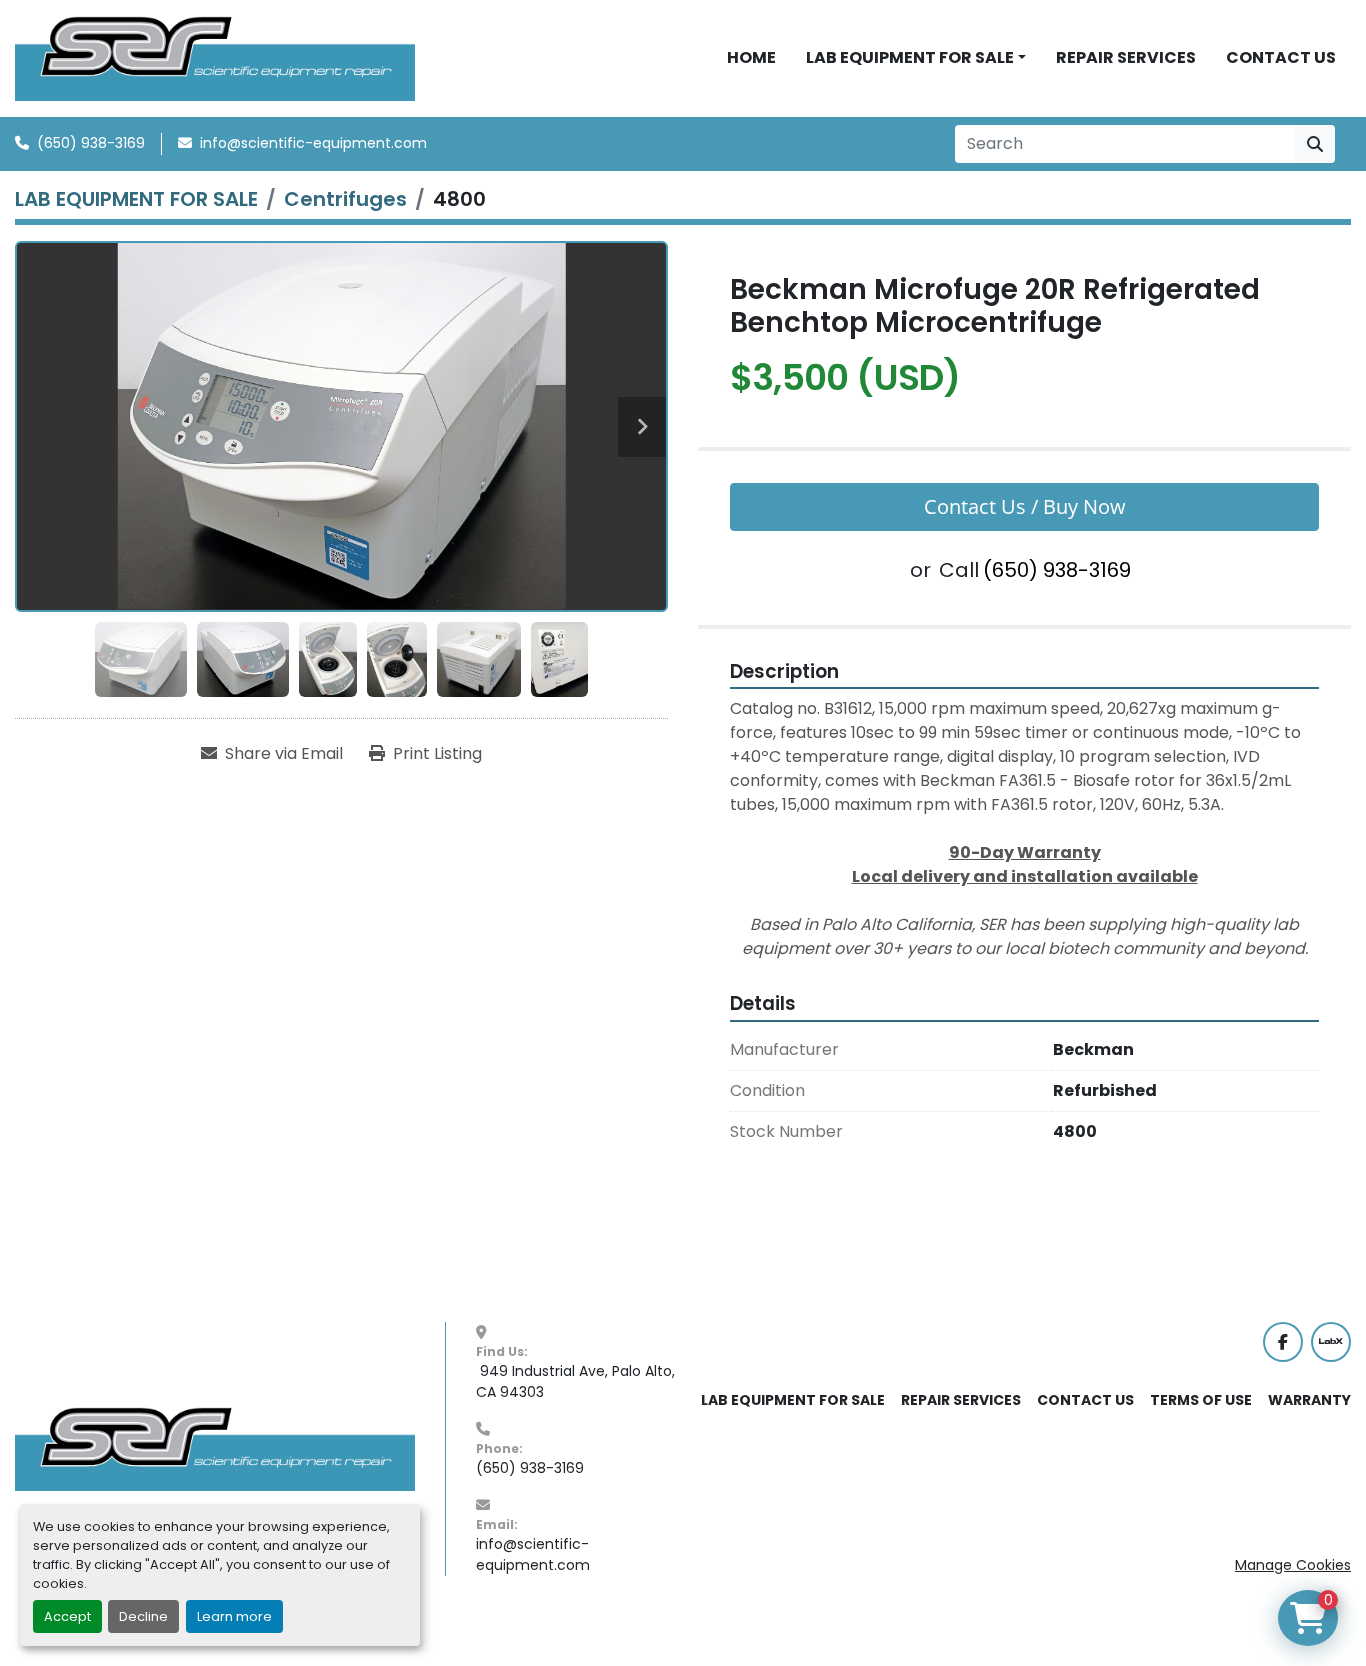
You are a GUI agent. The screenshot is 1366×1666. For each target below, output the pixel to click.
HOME (751, 57)
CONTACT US (1281, 57)
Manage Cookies (1293, 1565)
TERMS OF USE (1201, 1400)
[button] (916, 58)
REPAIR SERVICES (1126, 57)
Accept (67, 1616)
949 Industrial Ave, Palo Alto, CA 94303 (577, 1381)
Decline (143, 1616)
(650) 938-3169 (91, 143)
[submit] (1315, 144)
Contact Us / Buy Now (1025, 506)
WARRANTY (1309, 1400)
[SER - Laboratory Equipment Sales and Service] (215, 1448)
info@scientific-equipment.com (313, 143)
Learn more (234, 1616)
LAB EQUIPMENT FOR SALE (910, 57)
